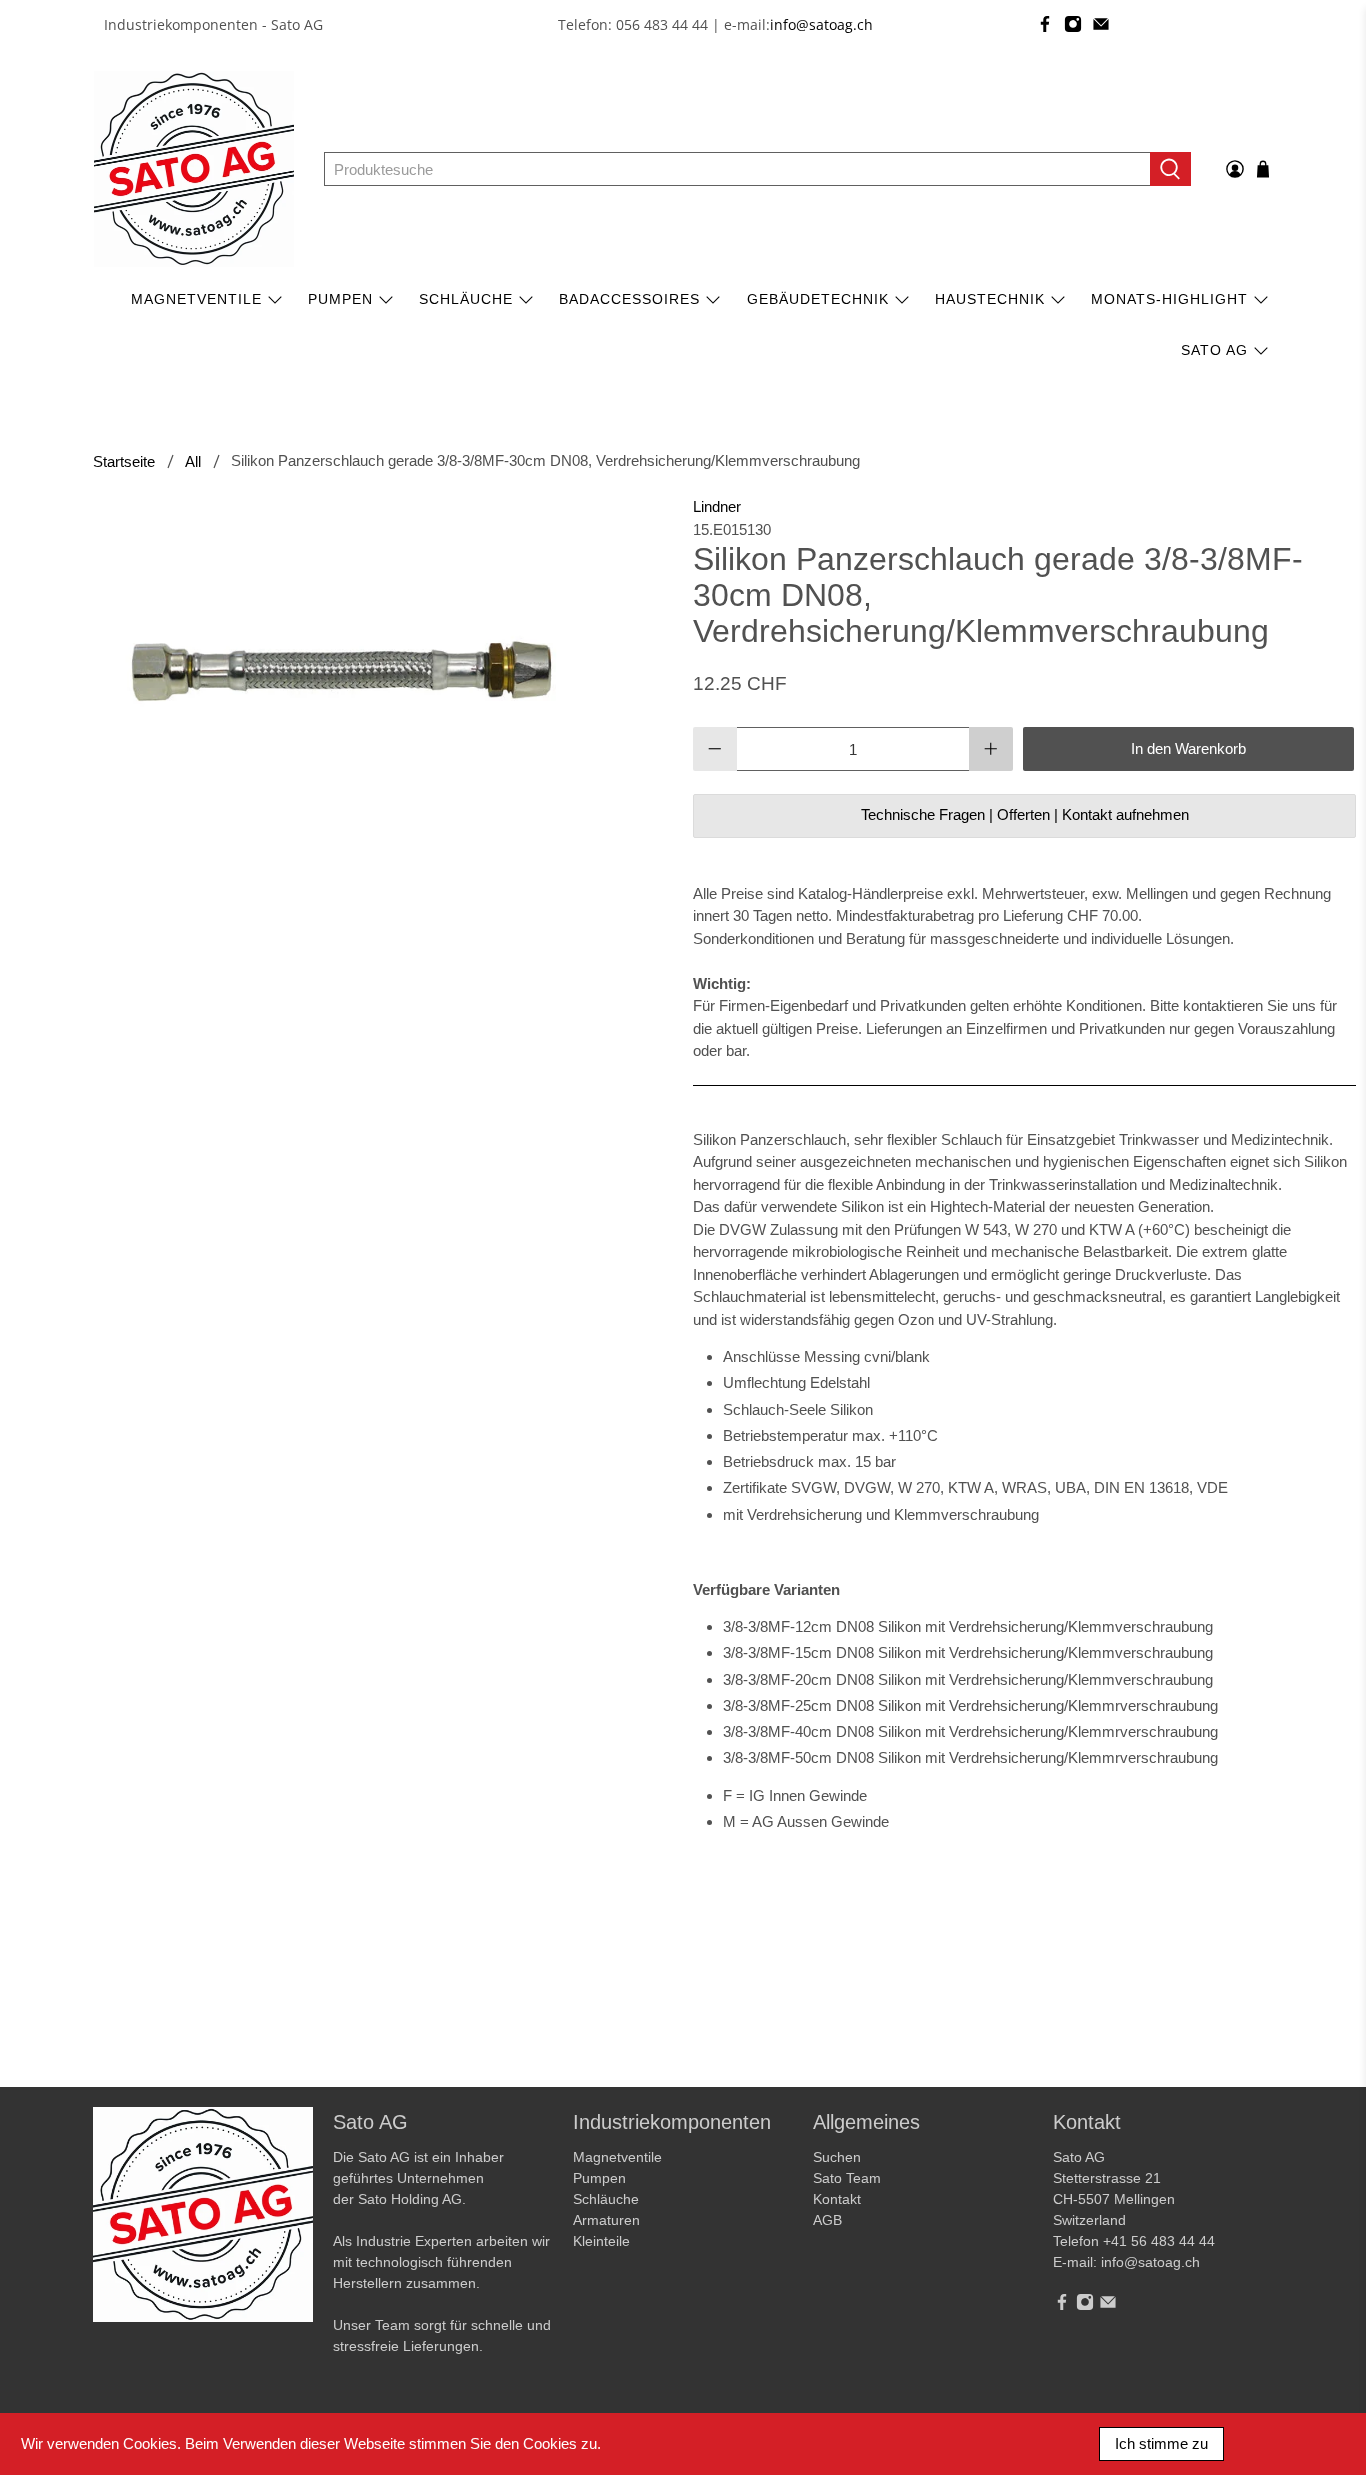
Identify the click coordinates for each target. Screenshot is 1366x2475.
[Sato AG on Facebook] (1045, 24)
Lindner (717, 506)
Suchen (837, 2157)
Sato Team (847, 2178)
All (193, 461)
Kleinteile (601, 2241)
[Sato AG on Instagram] (1073, 24)
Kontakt (837, 2199)
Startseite (124, 461)
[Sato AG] (194, 169)
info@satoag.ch (821, 24)
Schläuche (466, 299)
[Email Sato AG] (1101, 24)
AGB (827, 2220)
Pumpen (599, 2178)
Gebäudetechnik (818, 299)
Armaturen (606, 2220)
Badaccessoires (629, 299)
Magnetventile (196, 299)
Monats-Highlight (1169, 299)
